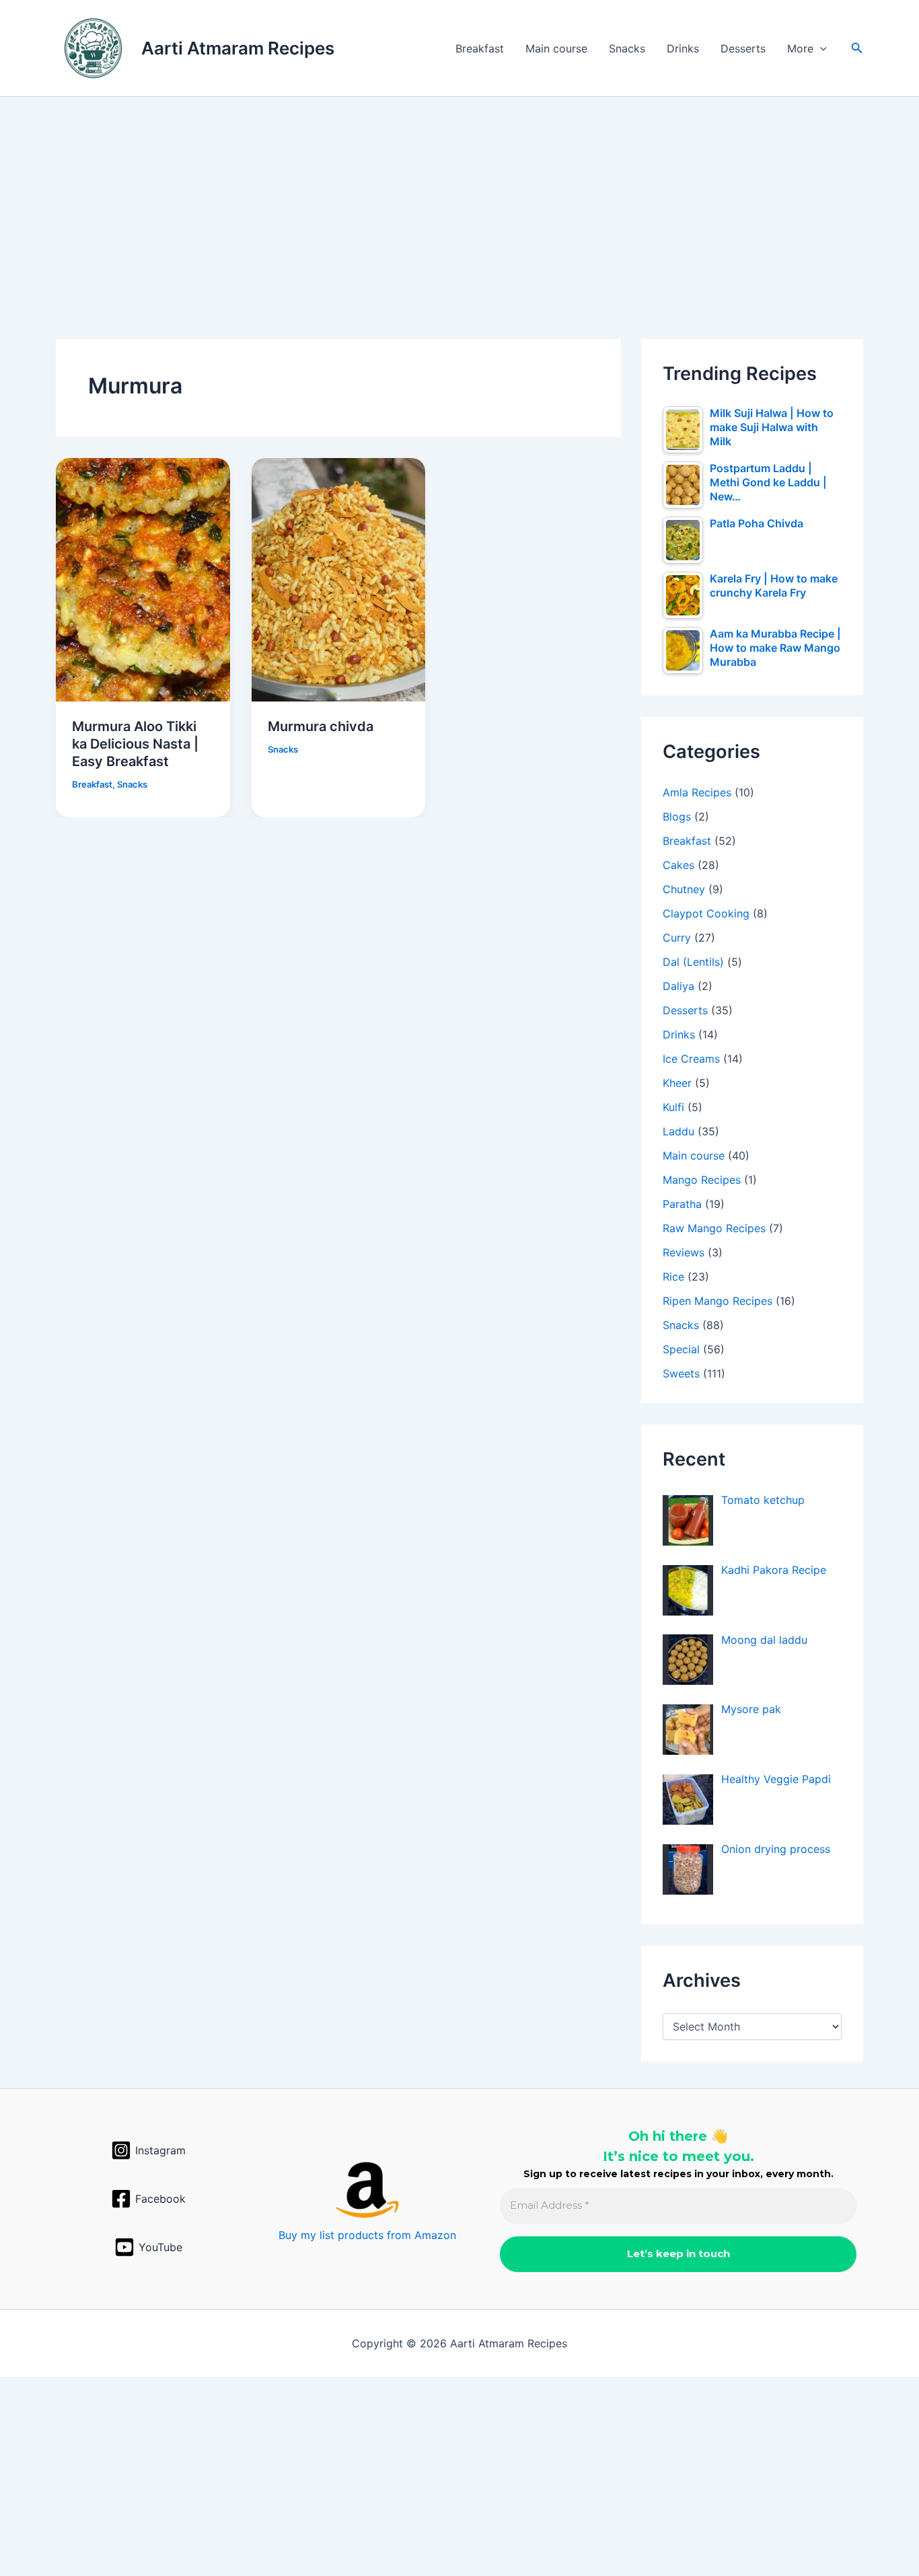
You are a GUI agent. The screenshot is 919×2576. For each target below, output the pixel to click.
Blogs (677, 817)
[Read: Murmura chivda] (339, 578)
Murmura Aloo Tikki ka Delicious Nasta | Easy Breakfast (135, 744)
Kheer (677, 1083)
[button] (820, 48)
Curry (677, 938)
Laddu (678, 1131)
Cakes (678, 865)
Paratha (682, 1204)
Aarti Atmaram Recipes (238, 48)
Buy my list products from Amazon (367, 2235)
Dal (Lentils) (693, 962)
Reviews (684, 1252)
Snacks (627, 48)
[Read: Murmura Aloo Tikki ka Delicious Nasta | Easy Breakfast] (143, 578)
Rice (673, 1277)
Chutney (684, 889)
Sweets (681, 1373)
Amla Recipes (697, 792)
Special (681, 1349)
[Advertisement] (459, 196)
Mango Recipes (702, 1180)
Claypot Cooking (706, 913)
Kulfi (673, 1107)
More (800, 48)
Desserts (743, 48)
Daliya (678, 986)
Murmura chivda (321, 726)
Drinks (683, 48)
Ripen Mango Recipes (718, 1301)
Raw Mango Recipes (714, 1228)
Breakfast (480, 48)
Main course (556, 48)
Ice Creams (691, 1059)
